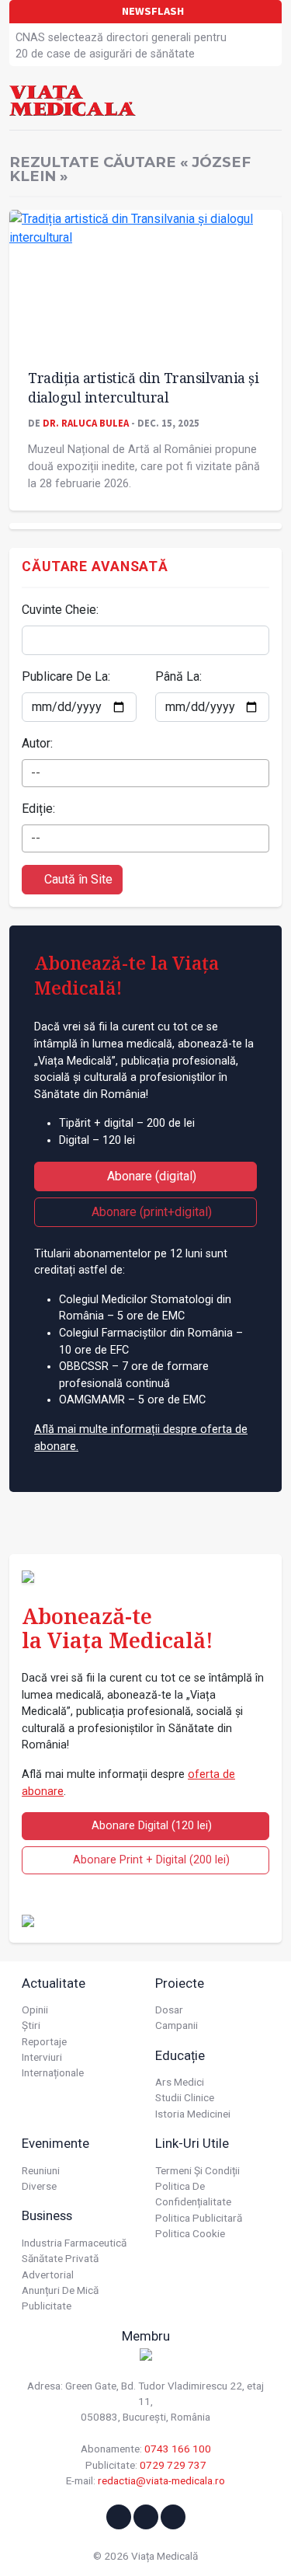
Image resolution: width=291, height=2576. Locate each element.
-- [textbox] (36, 773)
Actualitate (54, 1983)
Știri (31, 2025)
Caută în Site (77, 879)
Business (47, 2215)
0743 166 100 (178, 2449)
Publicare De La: (66, 676)
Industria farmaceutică (74, 2243)
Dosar (169, 2010)
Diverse (39, 2186)
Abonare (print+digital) (150, 1212)
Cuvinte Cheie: (60, 610)
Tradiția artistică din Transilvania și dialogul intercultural (143, 387)
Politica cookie (190, 2233)
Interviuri (42, 2057)
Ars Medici (180, 2082)
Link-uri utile (192, 2143)
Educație (180, 2055)
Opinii (35, 2010)
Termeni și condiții (197, 2170)
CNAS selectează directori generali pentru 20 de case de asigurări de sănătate (121, 46)
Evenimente (55, 2143)
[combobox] (145, 773)
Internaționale (53, 2072)
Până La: (178, 676)
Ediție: (38, 809)
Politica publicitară (199, 2218)
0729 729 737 (173, 2465)
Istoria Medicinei (193, 2114)
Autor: (37, 743)
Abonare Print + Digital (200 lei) (150, 1860)
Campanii (177, 2025)
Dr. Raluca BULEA (86, 423)
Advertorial (48, 2274)
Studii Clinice (185, 2097)
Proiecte (180, 1983)
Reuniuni (41, 2170)
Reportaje (44, 2041)
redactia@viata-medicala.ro (161, 2480)
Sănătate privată (60, 2258)
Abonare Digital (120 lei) (150, 1826)
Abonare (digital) (150, 1176)
